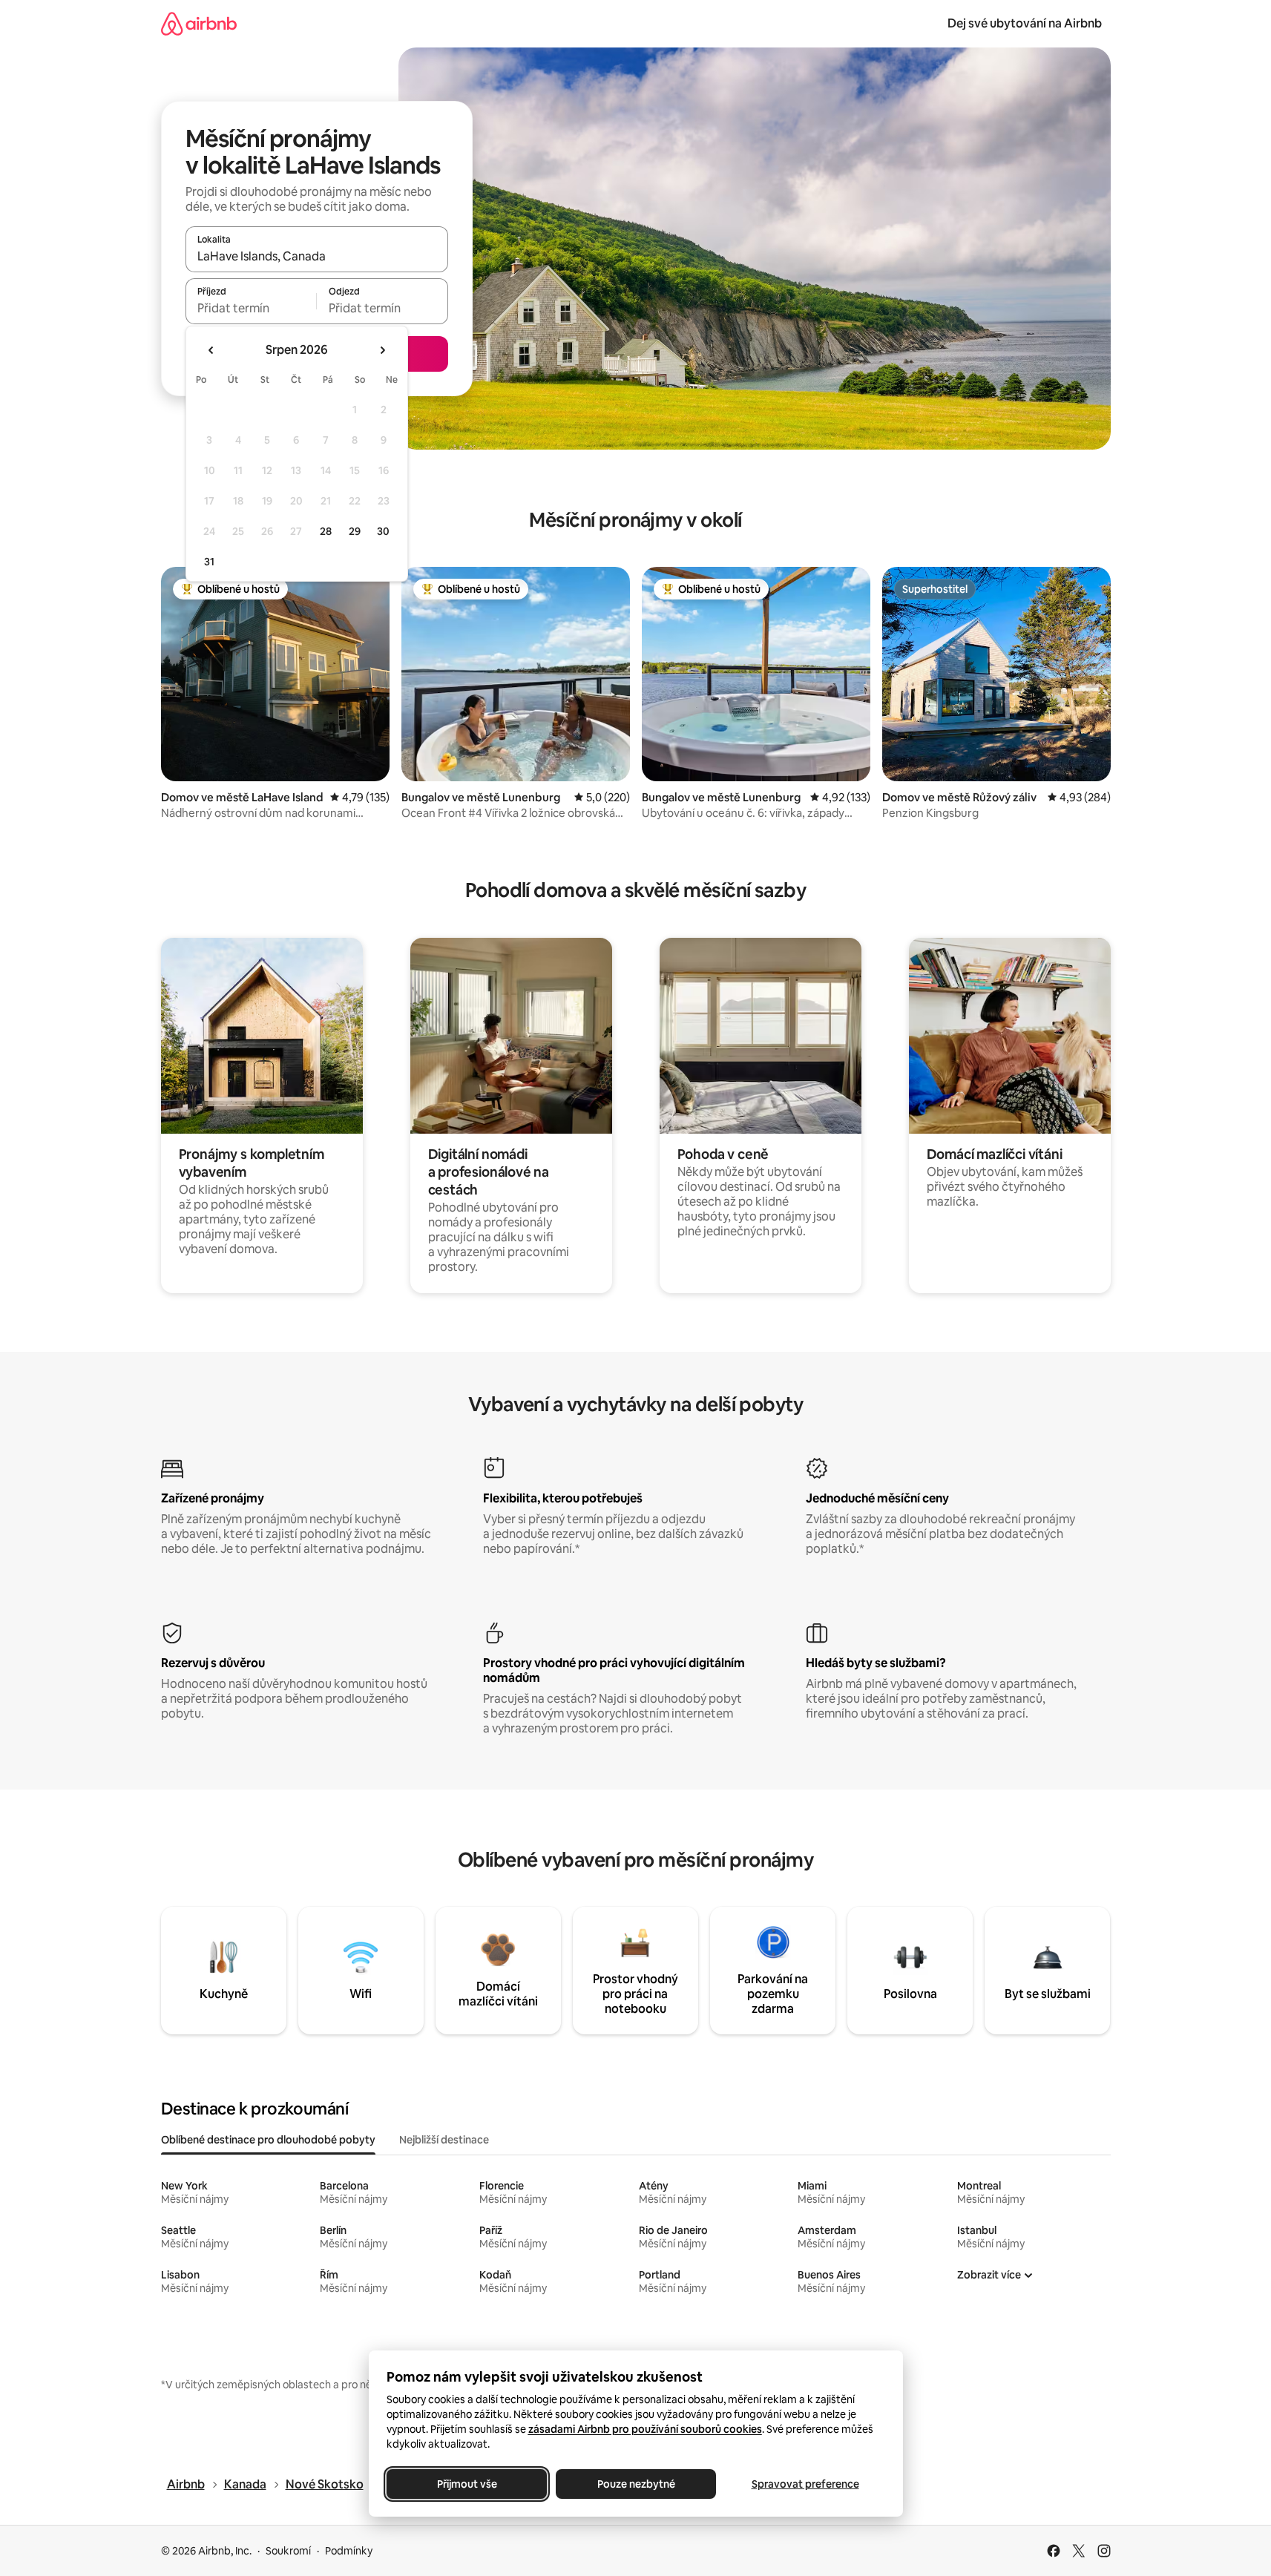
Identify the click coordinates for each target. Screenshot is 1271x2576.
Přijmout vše (466, 2484)
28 (326, 531)
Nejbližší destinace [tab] (444, 2140)
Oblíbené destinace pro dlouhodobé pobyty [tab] (268, 2140)
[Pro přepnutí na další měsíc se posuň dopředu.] (382, 350)
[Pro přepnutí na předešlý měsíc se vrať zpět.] (211, 350)
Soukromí (288, 2551)
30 (383, 531)
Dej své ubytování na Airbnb (1025, 23)
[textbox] (251, 308)
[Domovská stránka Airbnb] (199, 23)
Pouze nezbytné (635, 2484)
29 (355, 531)
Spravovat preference (805, 2484)
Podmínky (349, 2551)
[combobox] (317, 256)
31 (209, 562)
